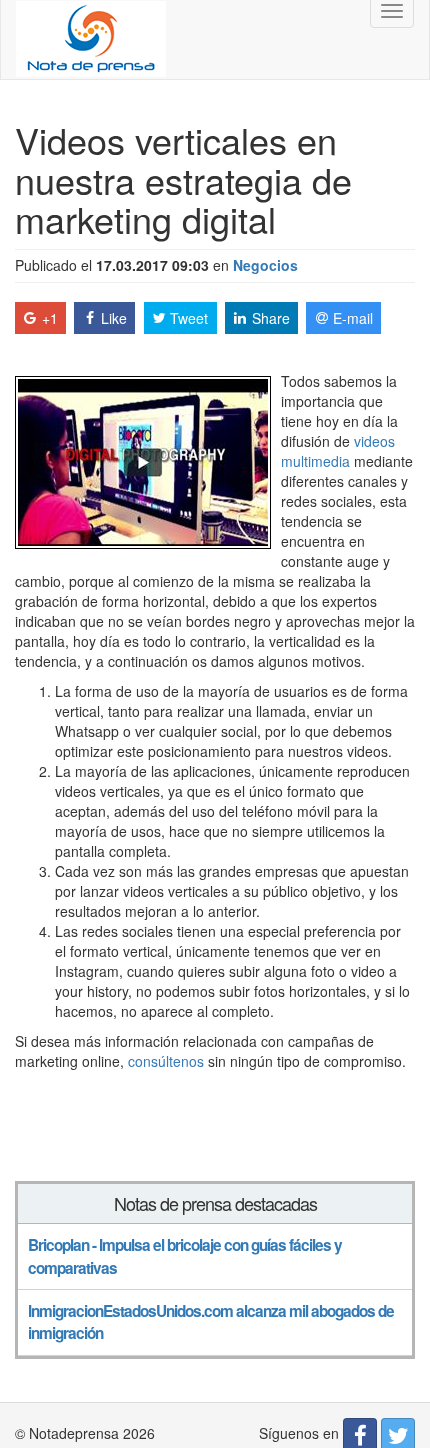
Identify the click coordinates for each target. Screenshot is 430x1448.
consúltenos (166, 1061)
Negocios (265, 265)
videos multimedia (338, 451)
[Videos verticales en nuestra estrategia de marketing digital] (143, 460)
